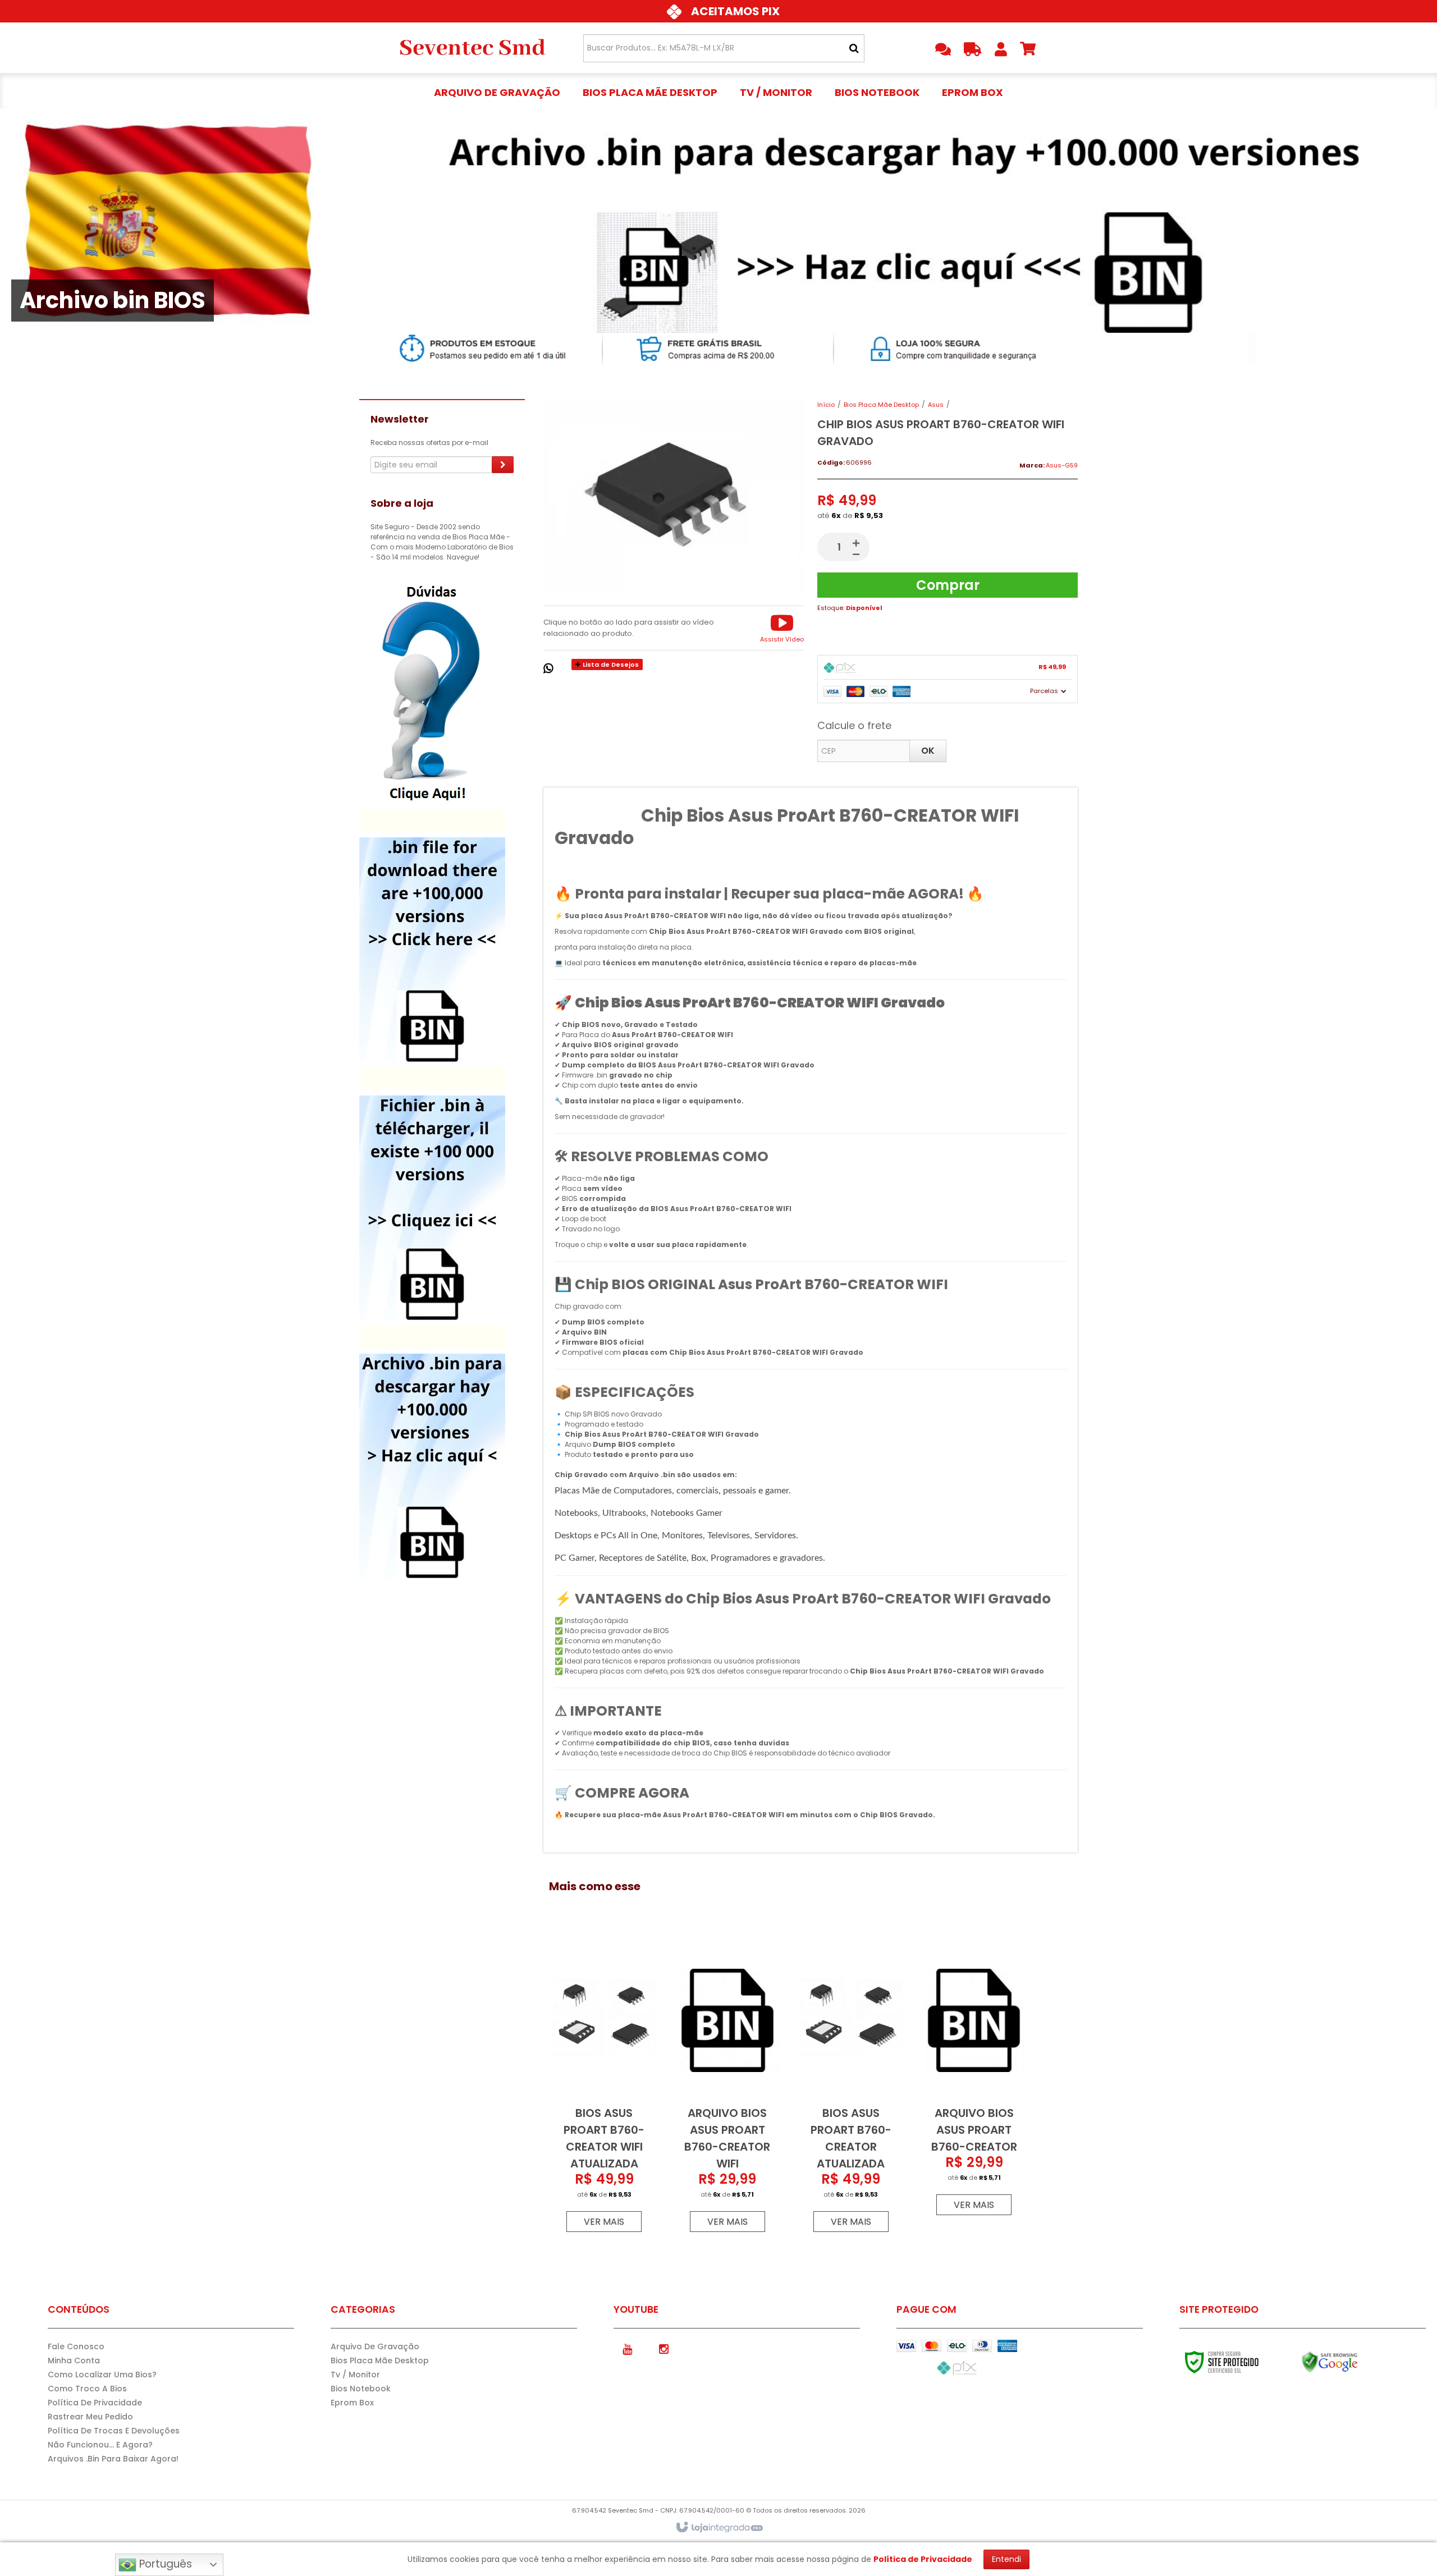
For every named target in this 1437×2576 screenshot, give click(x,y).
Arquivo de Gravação (375, 2346)
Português (164, 2564)
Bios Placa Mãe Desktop (881, 405)
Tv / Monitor (355, 2375)
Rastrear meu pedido (90, 2417)
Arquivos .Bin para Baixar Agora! (113, 2459)
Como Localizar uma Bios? (102, 2375)
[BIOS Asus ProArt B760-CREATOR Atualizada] (851, 2087)
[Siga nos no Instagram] (664, 2348)
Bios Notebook (361, 2389)
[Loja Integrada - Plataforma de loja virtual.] (719, 2528)
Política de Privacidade (95, 2403)
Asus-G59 (1062, 465)
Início (826, 405)
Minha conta (74, 2360)
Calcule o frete (854, 725)
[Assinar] (503, 465)
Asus (936, 405)
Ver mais (604, 2222)
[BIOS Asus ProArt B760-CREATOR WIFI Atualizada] (604, 2087)
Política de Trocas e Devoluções (114, 2431)
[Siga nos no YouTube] (628, 2348)
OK (928, 751)
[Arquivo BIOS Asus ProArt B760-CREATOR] (974, 2078)
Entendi (1006, 2559)
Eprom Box (352, 2403)
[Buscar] (854, 48)
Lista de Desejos (610, 664)
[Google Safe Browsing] (1354, 2362)
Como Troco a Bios (87, 2389)
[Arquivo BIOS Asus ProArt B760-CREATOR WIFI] (727, 2087)
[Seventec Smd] (472, 48)
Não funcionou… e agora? (100, 2445)
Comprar (948, 585)
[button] (782, 628)
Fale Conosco (76, 2346)
